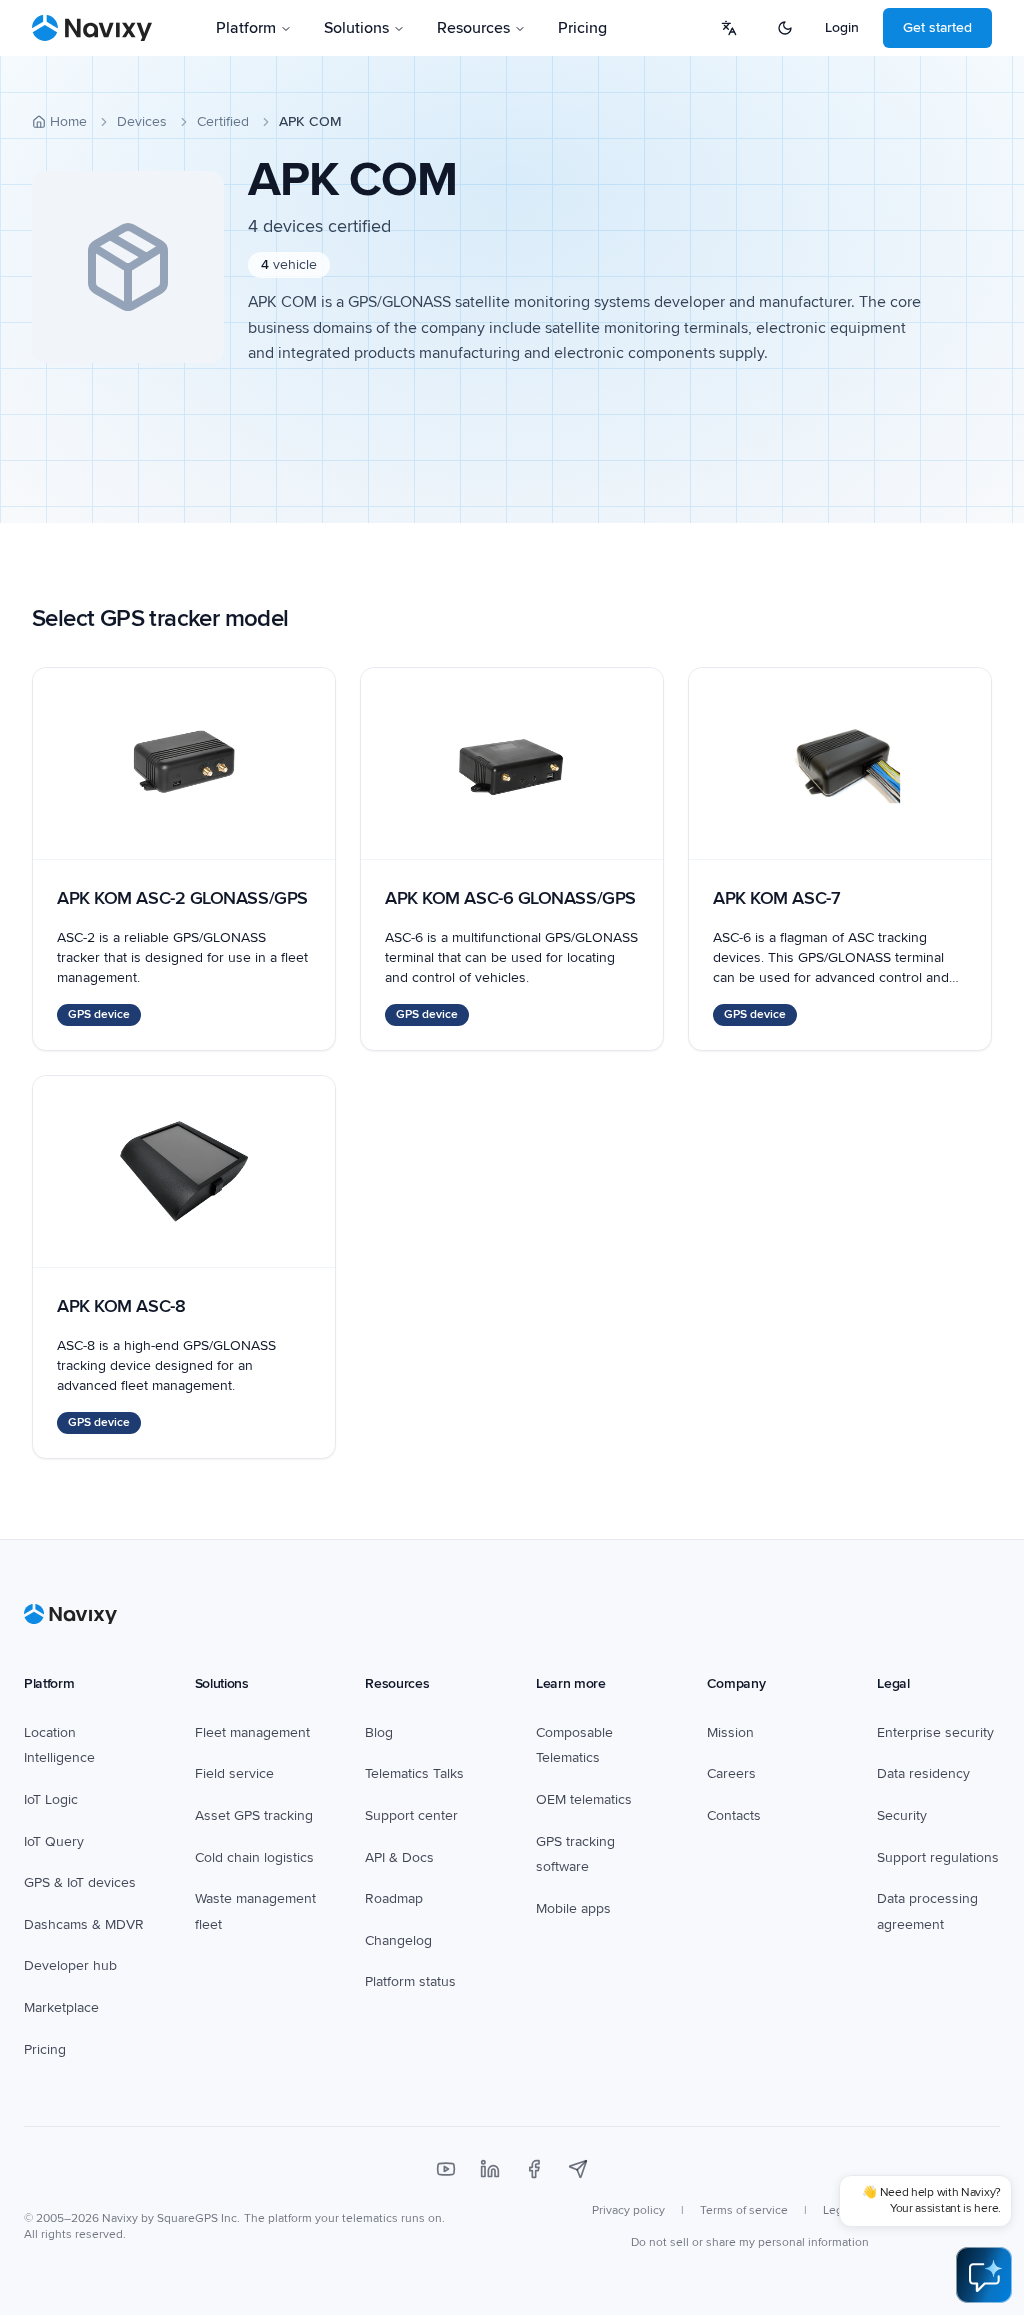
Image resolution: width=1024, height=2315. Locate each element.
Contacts (734, 1815)
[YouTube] (446, 2169)
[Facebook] (534, 2169)
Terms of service (744, 2210)
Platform (246, 28)
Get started (937, 27)
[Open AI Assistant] (984, 2275)
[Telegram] (578, 2169)
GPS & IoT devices (80, 1882)
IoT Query (54, 1841)
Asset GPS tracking (254, 1815)
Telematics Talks (414, 1773)
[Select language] (729, 28)
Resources (473, 28)
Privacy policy (628, 2210)
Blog (379, 1732)
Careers (731, 1773)
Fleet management (252, 1732)
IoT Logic (51, 1799)
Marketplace (61, 2007)
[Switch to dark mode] (785, 28)
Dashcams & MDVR (84, 1924)
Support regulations (938, 1857)
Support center (411, 1815)
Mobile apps (573, 1908)
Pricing (582, 28)
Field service (234, 1773)
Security (902, 1815)
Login (842, 27)
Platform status (410, 1981)
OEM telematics (584, 1799)
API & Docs (399, 1857)
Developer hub (70, 1965)
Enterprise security (935, 1732)
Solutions (356, 28)
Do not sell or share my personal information (750, 2242)
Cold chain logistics (254, 1857)
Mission (730, 1732)
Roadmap (394, 1898)
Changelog (398, 1940)
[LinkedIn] (490, 2169)
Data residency (923, 1773)
